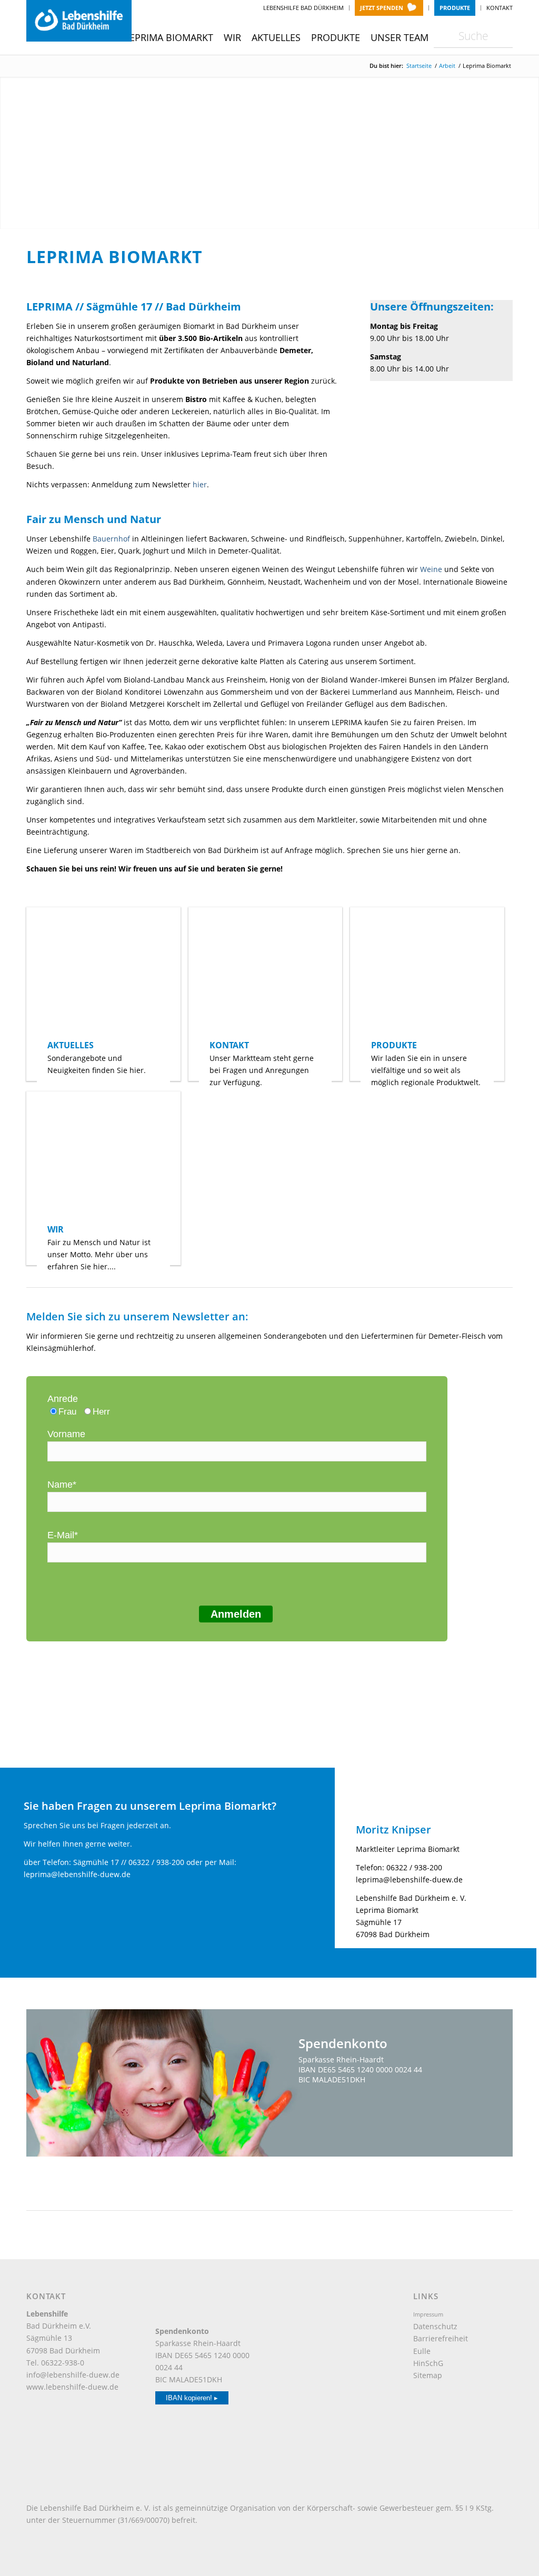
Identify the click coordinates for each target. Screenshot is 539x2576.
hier (200, 484)
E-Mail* (63, 1535)
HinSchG (428, 2363)
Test (345, 2103)
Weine (431, 569)
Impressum (428, 2314)
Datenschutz (435, 2326)
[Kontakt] (266, 973)
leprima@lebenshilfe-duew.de (77, 1874)
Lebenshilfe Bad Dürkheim (303, 8)
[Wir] (103, 1157)
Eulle (422, 2351)
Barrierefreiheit (441, 2338)
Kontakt (500, 8)
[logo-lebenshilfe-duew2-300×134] (79, 21)
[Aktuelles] (103, 973)
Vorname (66, 1434)
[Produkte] (427, 973)
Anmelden (236, 1614)
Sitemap (428, 2375)
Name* (62, 1485)
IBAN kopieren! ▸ (192, 2398)
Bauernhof (111, 539)
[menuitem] (304, 8)
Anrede (63, 1399)
